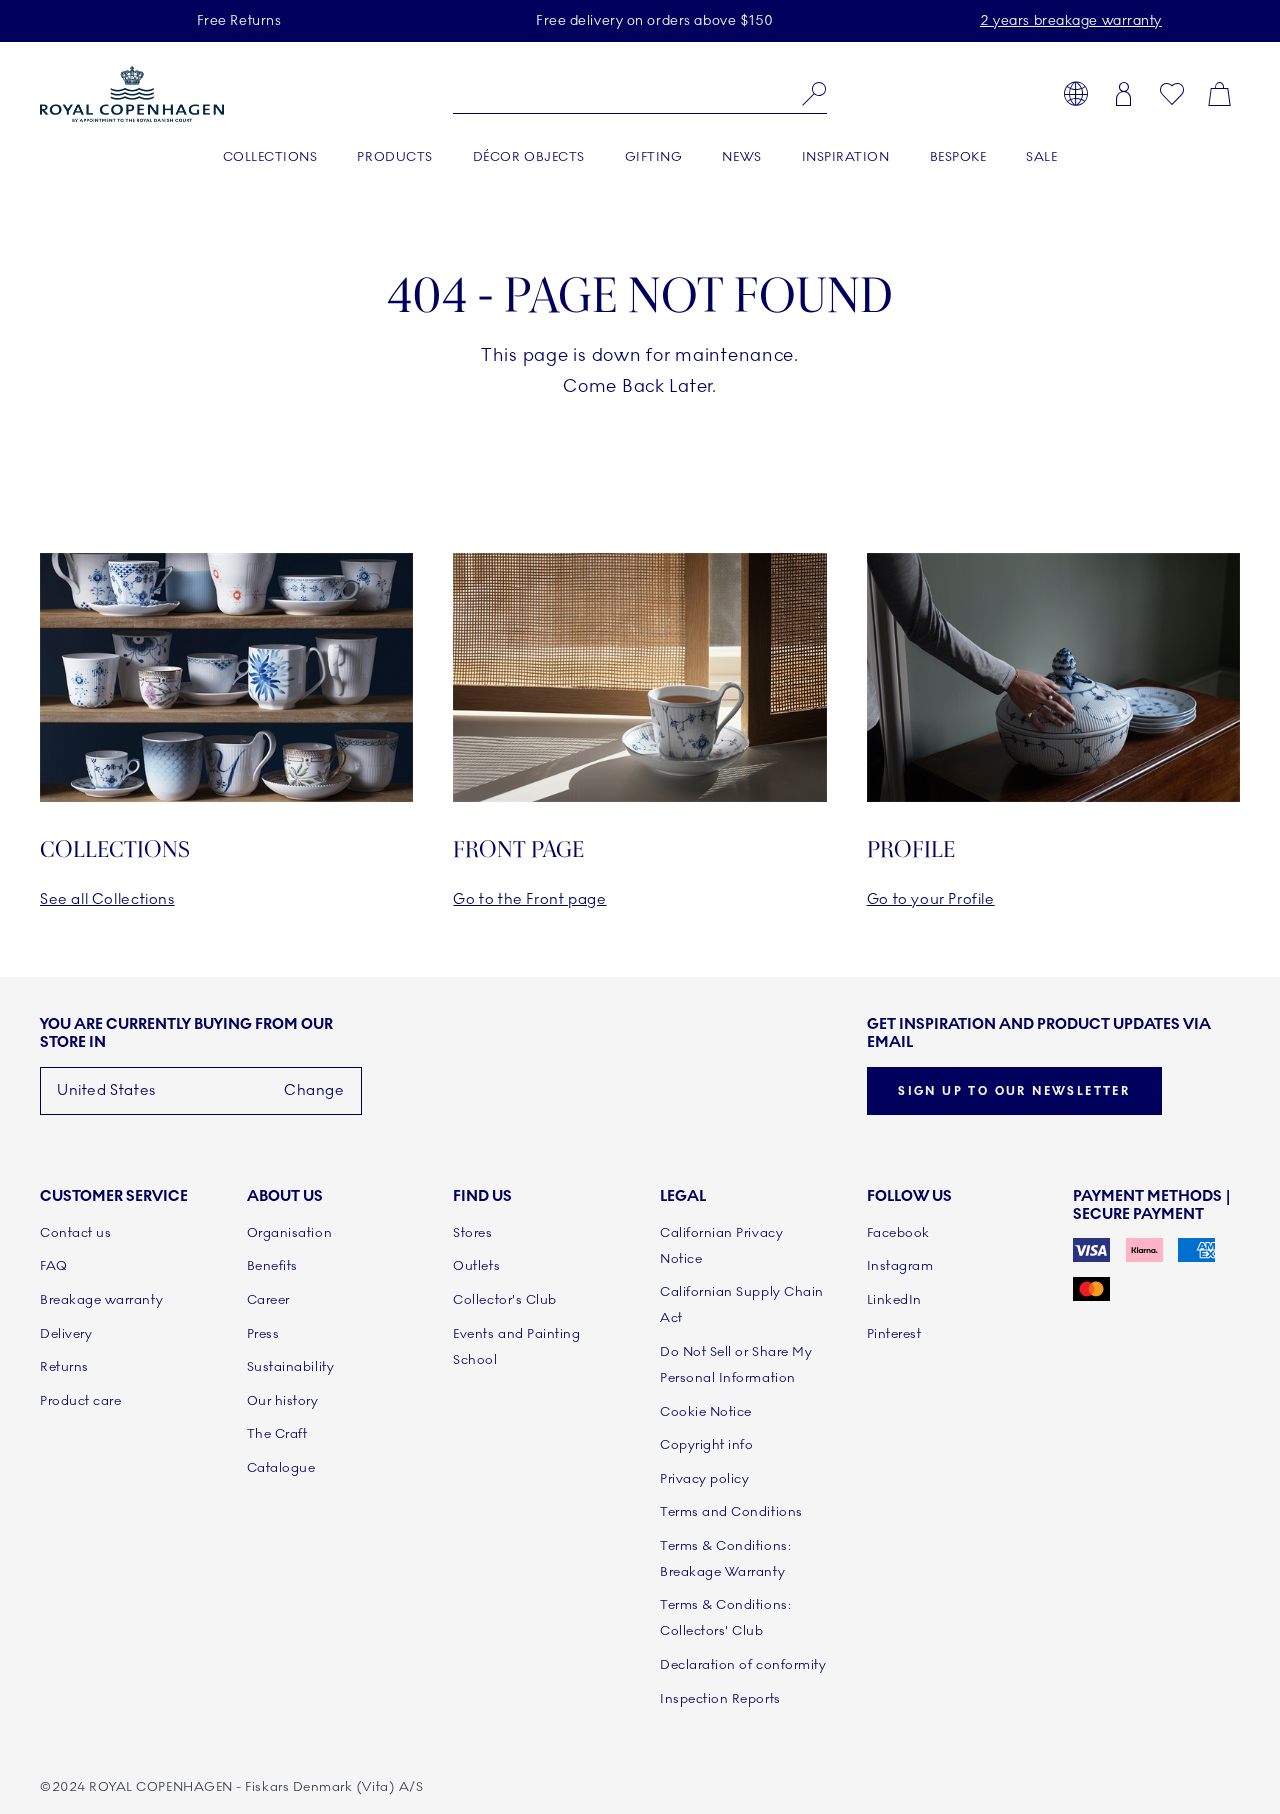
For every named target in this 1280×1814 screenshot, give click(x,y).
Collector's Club (505, 1300)
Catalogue (281, 1468)
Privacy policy (705, 1479)
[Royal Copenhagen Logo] (132, 94)
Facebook (898, 1233)
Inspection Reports (720, 1699)
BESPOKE (958, 157)
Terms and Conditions (731, 1512)
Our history (283, 1401)
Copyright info (707, 1445)
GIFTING (654, 157)
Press (263, 1334)
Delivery (66, 1334)
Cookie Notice (706, 1412)
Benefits (272, 1266)
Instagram (900, 1266)
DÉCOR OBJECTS (529, 157)
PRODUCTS (394, 157)
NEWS (741, 157)
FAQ (54, 1266)
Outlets (476, 1266)
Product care (80, 1401)
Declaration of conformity (743, 1665)
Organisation (289, 1233)
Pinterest (894, 1334)
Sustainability (291, 1367)
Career (268, 1300)
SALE (1041, 157)
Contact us (75, 1233)
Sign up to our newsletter (1014, 1091)
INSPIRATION (846, 157)
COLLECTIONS (270, 157)
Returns (64, 1367)
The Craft (277, 1434)
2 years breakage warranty (1071, 20)
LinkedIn (894, 1300)
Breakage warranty (101, 1300)
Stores (472, 1233)
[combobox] (639, 94)
